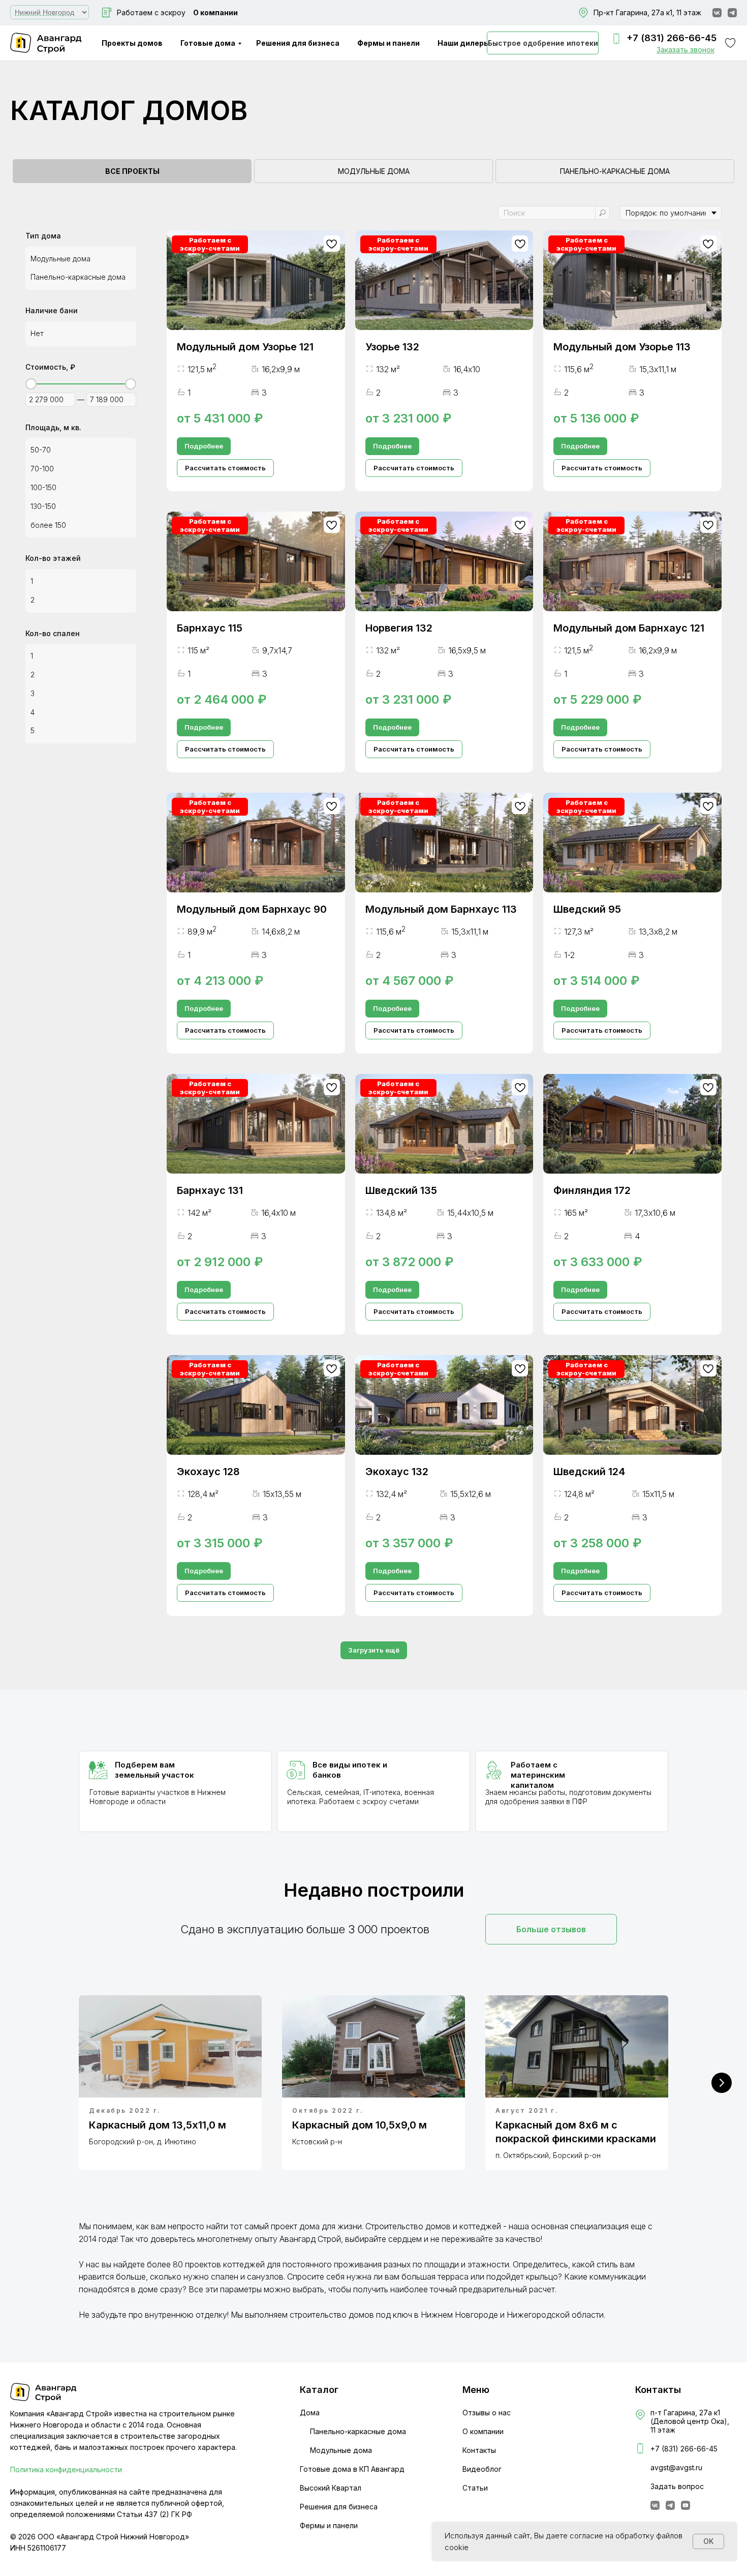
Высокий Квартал (331, 2488)
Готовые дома (208, 43)
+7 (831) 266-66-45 (672, 38)
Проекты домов (132, 43)
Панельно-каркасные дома (358, 2431)
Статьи (475, 2488)
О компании (215, 12)
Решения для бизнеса (298, 43)
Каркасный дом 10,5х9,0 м (360, 2125)
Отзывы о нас (487, 2413)
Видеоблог (482, 2469)
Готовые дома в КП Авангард (352, 2469)
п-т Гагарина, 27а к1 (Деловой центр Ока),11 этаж (690, 2421)
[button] (686, 50)
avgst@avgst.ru (676, 2467)
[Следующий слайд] (722, 2083)
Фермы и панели (388, 43)
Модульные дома (341, 2450)
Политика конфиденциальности (66, 2469)
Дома (310, 2413)
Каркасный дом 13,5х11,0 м (158, 2125)
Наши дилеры (464, 43)
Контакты (479, 2450)
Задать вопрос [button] (677, 2486)
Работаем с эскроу (151, 12)
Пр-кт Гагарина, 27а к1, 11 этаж (647, 12)
